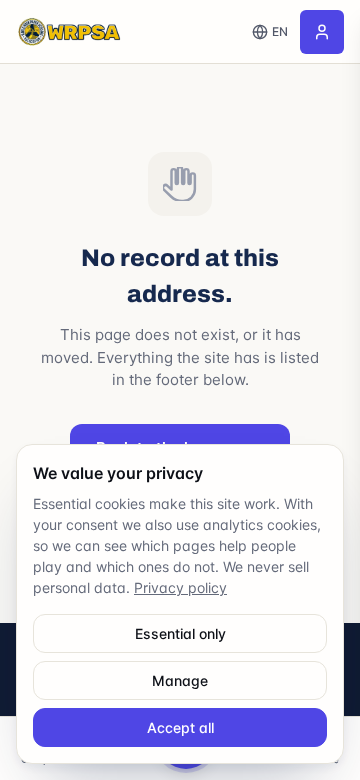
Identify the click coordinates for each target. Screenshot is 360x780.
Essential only (180, 633)
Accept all (180, 727)
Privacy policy (180, 587)
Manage (180, 680)
